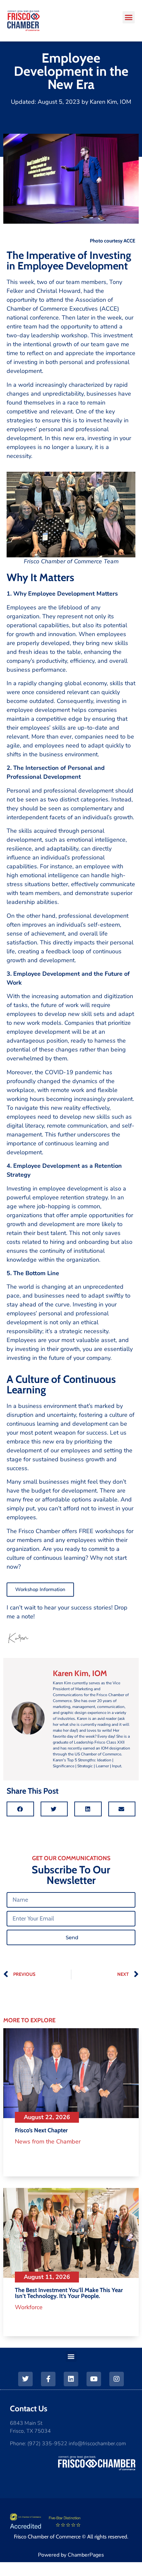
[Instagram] (117, 2379)
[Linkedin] (71, 2379)
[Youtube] (94, 2379)
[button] (129, 17)
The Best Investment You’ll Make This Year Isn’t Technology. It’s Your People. (69, 2293)
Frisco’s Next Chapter (41, 2130)
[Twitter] (25, 2379)
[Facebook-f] (48, 2379)
